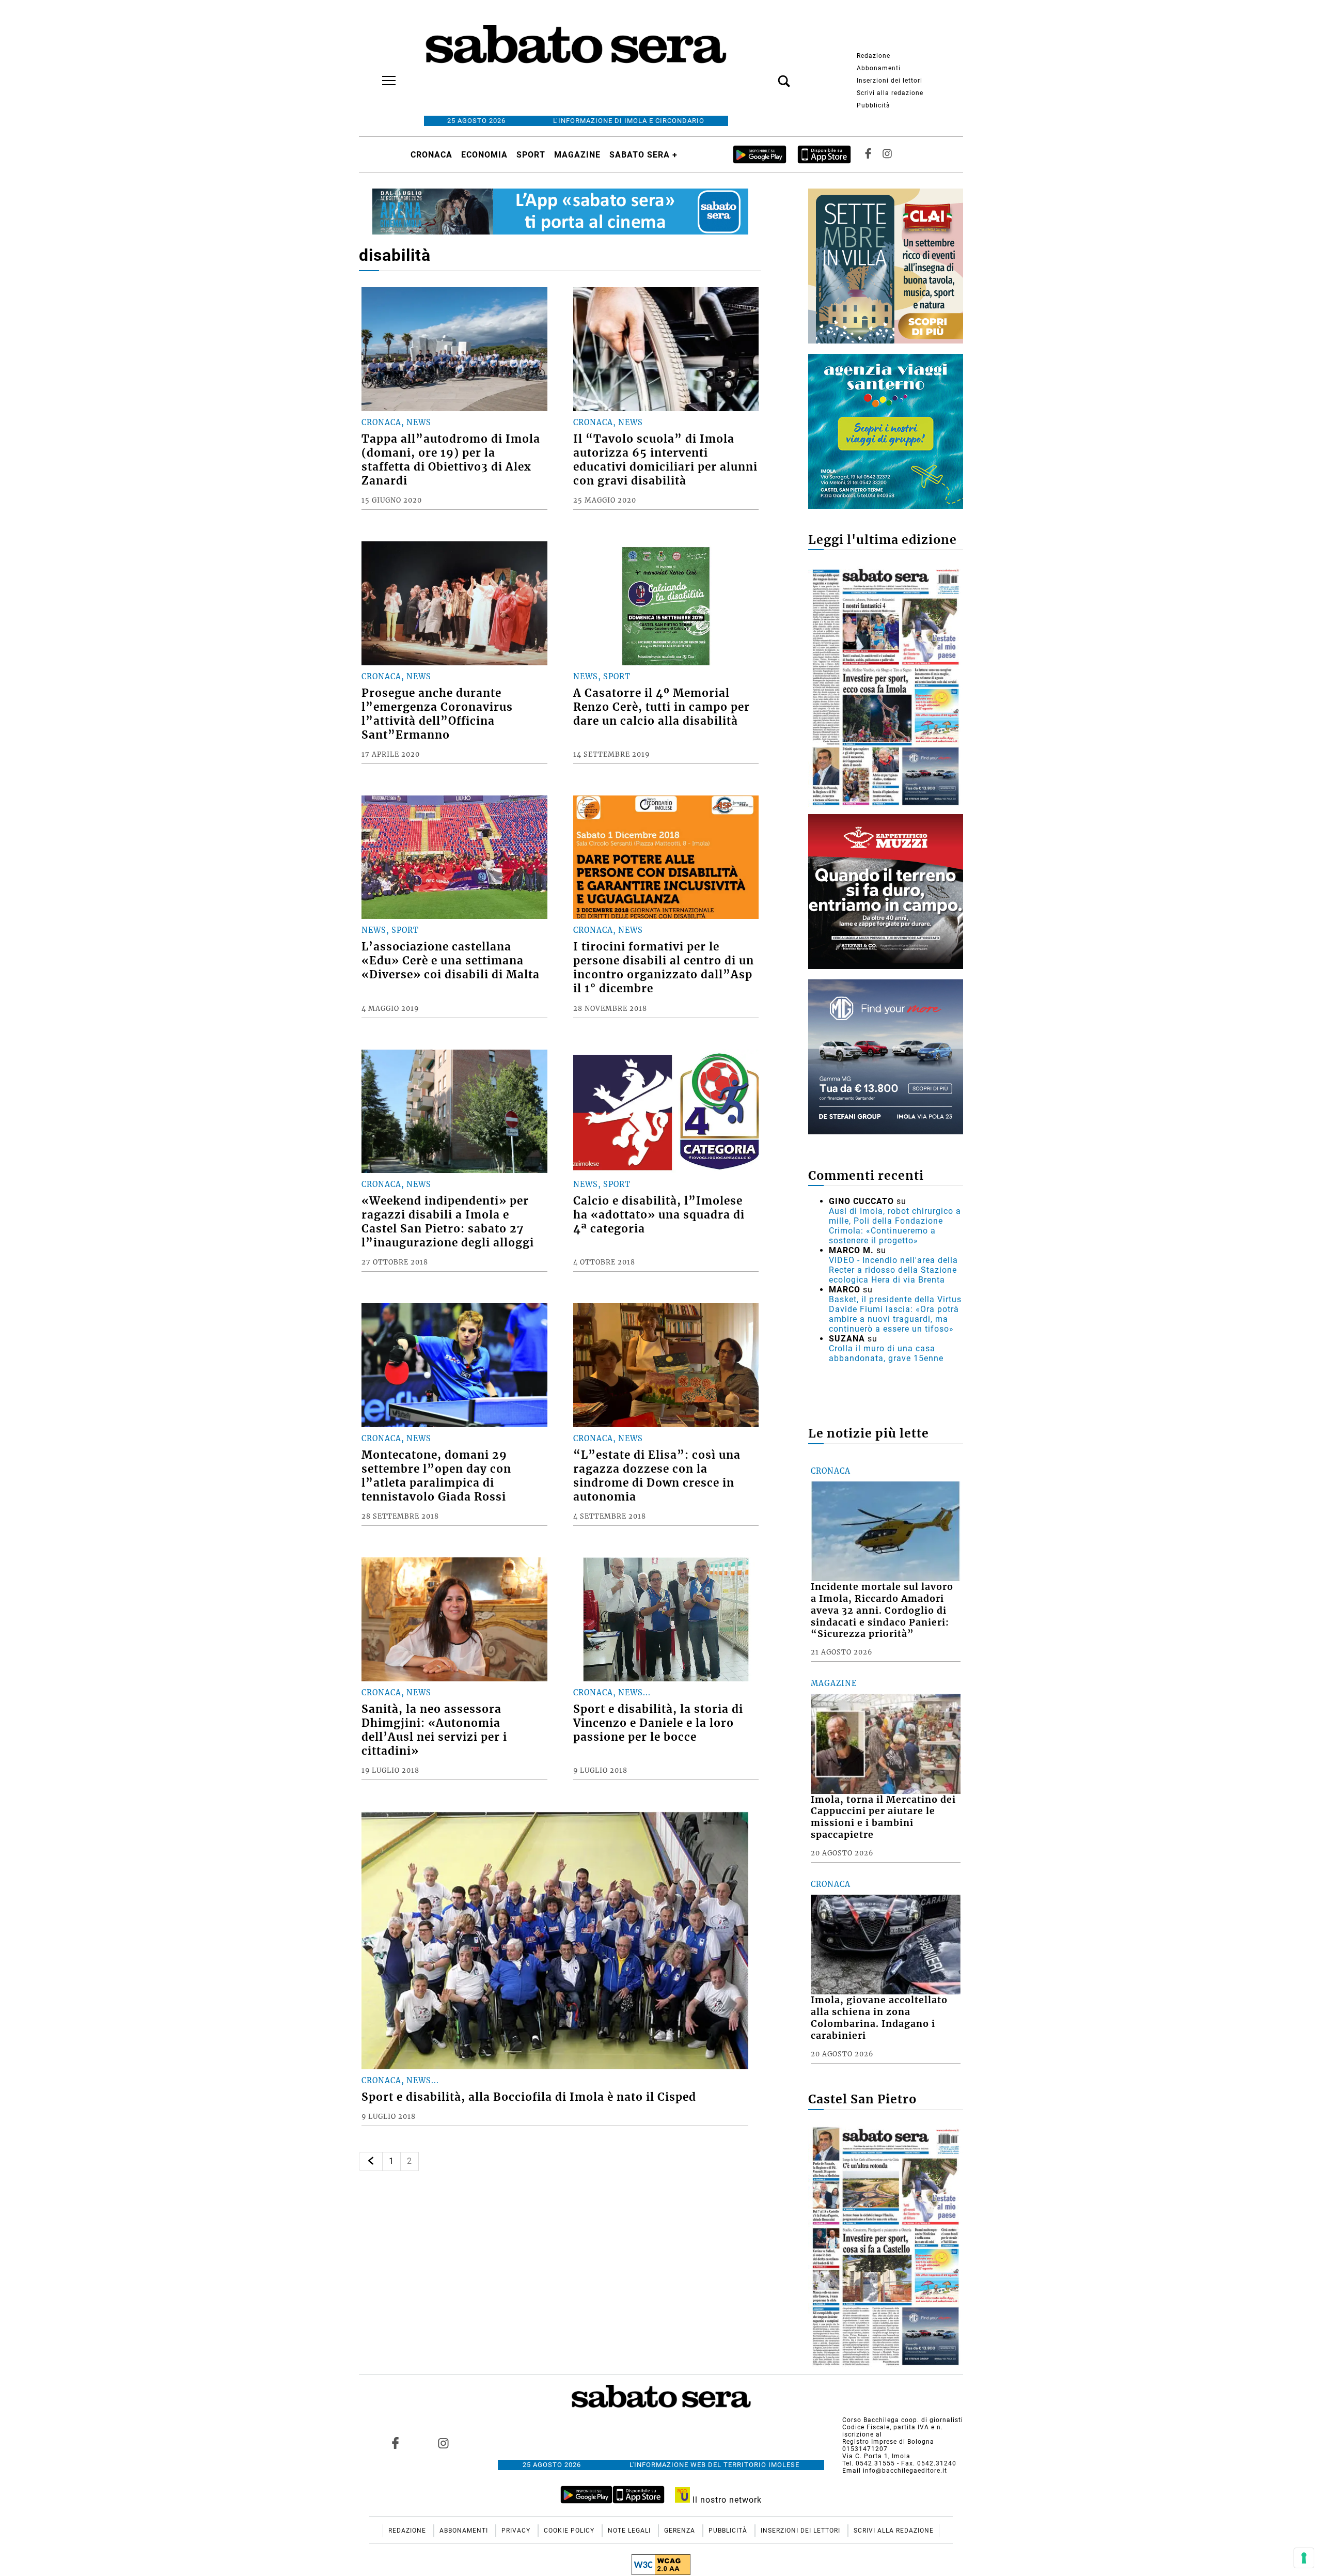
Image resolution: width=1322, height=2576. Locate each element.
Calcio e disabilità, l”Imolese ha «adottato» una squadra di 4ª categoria (659, 1215)
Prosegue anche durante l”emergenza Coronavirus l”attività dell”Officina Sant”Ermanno (437, 714)
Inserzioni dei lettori (890, 81)
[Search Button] (768, 75)
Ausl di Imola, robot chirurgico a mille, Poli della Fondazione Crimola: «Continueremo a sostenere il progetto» (895, 1226)
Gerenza (681, 2531)
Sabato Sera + (643, 155)
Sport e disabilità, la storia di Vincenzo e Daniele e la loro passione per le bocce (658, 1723)
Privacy (517, 2531)
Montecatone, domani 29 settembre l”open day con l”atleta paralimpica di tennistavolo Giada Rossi (436, 1476)
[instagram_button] (887, 155)
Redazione (874, 56)
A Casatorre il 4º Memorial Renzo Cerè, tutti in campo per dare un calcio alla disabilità (662, 707)
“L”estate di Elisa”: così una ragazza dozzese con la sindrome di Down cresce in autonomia (657, 1476)
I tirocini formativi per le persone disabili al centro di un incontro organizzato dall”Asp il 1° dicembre (664, 968)
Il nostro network (726, 2500)
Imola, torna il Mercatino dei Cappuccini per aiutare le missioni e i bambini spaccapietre (883, 1817)
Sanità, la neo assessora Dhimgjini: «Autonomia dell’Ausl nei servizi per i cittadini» (434, 1730)
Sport (531, 155)
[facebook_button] (868, 155)
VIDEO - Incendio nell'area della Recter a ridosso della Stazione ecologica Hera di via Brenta (893, 1270)
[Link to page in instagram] (443, 2443)
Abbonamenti (879, 68)
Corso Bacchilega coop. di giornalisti (903, 2420)
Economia (484, 155)
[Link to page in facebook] (396, 2443)
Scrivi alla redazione (890, 93)
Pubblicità (874, 105)
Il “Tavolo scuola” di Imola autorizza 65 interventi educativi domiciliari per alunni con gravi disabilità (665, 460)
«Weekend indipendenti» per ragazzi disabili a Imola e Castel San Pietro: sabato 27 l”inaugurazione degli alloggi (448, 1222)
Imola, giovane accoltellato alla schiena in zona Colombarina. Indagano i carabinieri (879, 2018)
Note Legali (630, 2531)
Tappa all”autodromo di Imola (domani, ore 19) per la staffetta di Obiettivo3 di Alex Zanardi (451, 460)
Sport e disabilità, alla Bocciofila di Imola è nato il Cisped (529, 2097)
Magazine (577, 155)
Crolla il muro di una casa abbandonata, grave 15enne (886, 1353)
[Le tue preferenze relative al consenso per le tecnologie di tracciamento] (1304, 2558)
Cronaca (431, 155)
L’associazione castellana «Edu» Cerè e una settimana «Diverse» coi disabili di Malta (451, 961)
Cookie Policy (570, 2531)
